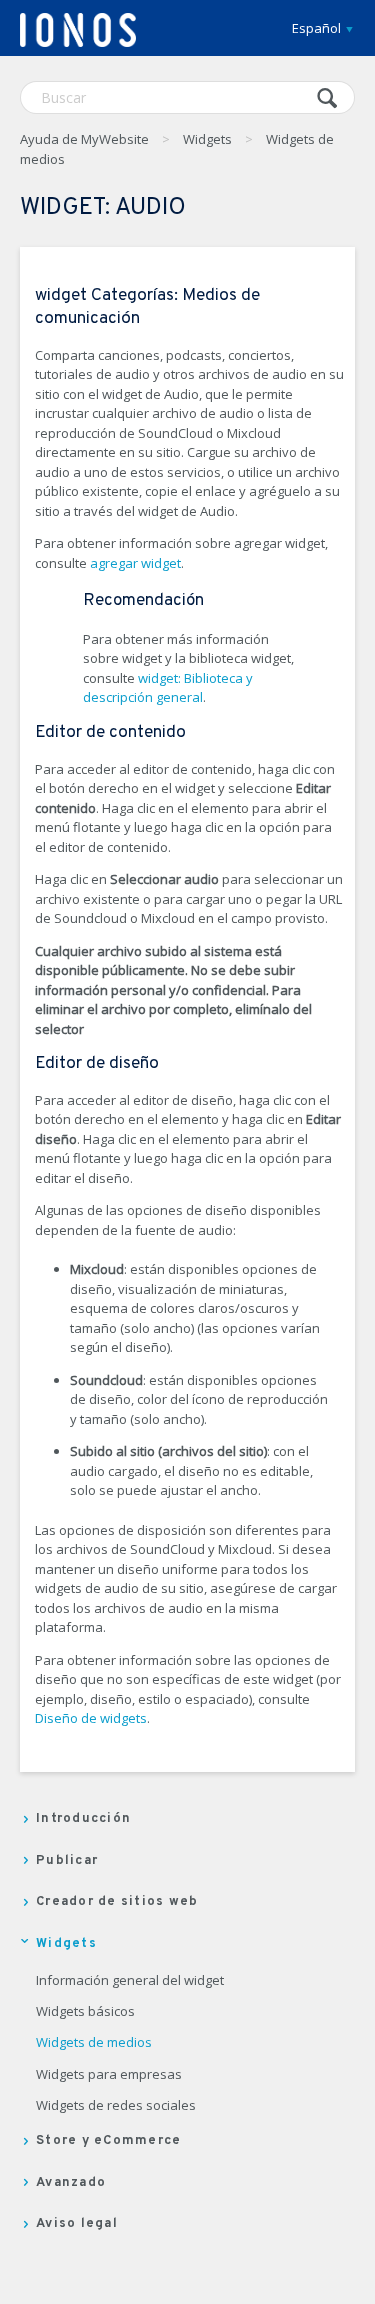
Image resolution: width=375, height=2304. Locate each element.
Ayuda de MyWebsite (84, 139)
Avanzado (71, 2183)
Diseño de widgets (91, 1718)
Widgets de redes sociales (116, 2106)
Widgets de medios (94, 2043)
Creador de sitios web (117, 1902)
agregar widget (135, 563)
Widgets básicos (85, 2012)
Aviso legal (77, 2224)
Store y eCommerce (108, 2141)
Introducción (83, 1819)
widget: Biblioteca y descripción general (168, 688)
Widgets (207, 139)
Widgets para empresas (109, 2075)
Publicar (67, 1861)
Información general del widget (130, 1981)
